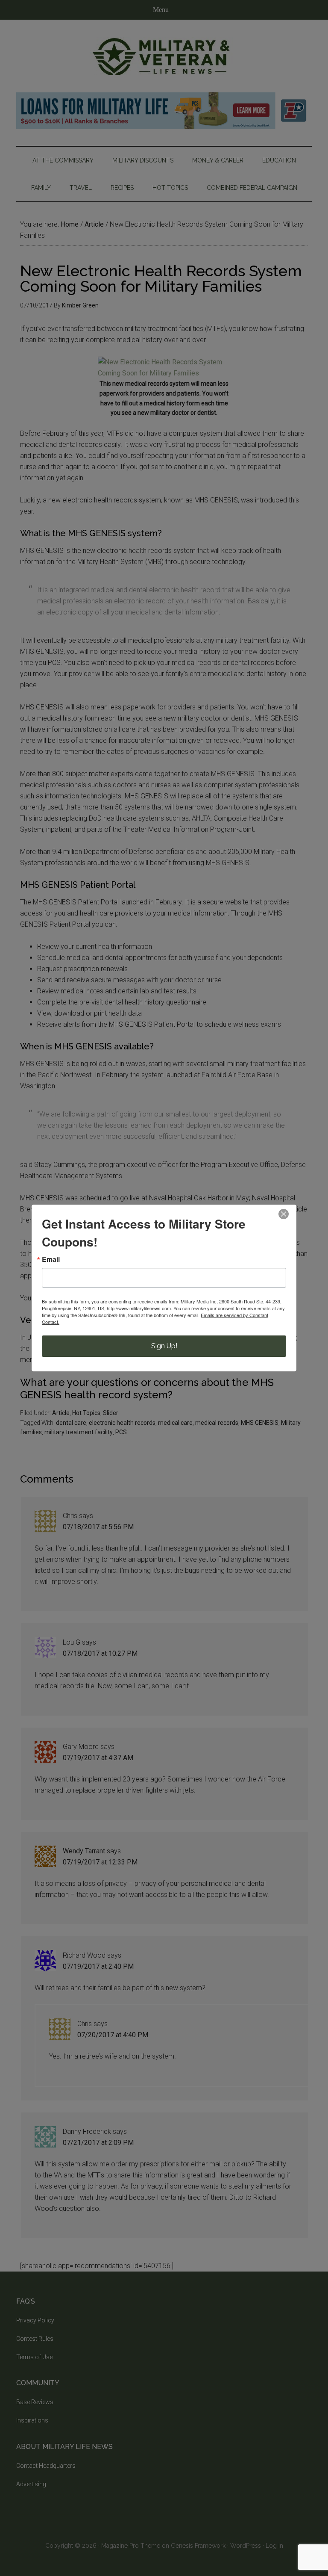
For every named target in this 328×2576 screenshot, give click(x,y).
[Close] (284, 1214)
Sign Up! (164, 1346)
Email (51, 1259)
